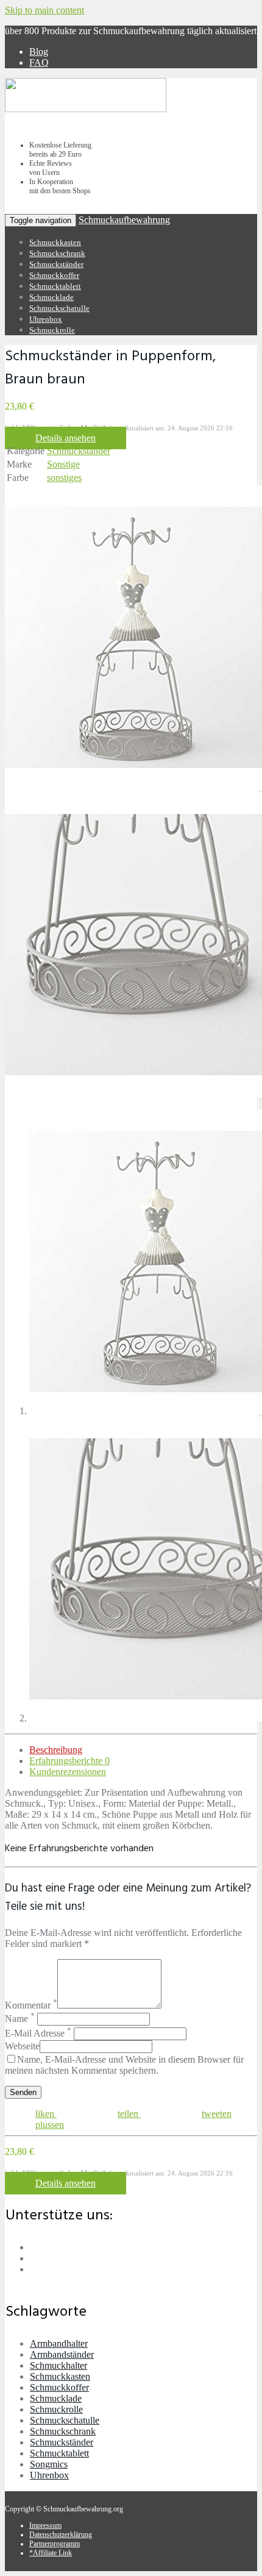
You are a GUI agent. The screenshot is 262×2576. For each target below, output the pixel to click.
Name (20, 2019)
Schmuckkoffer (54, 275)
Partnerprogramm (55, 2544)
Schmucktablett (55, 286)
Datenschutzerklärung (61, 2535)
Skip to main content (44, 10)
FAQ (39, 62)
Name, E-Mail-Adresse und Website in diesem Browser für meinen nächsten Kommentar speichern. (124, 2065)
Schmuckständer (56, 264)
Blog (39, 52)
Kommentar (31, 2005)
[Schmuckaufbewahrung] (86, 110)
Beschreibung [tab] (56, 1750)
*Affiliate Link (51, 2553)
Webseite (22, 2046)
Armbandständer (62, 2354)
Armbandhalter (59, 2343)
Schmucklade (51, 297)
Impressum (45, 2525)
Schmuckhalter (58, 2365)
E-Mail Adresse (38, 2033)
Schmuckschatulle (59, 308)
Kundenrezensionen (68, 1772)
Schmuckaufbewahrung (124, 220)
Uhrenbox (46, 319)
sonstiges (64, 478)
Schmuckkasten (55, 242)
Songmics (49, 2464)
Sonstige (63, 464)
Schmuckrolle (52, 330)
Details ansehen (65, 438)
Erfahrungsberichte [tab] (69, 1761)
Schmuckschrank (57, 253)
